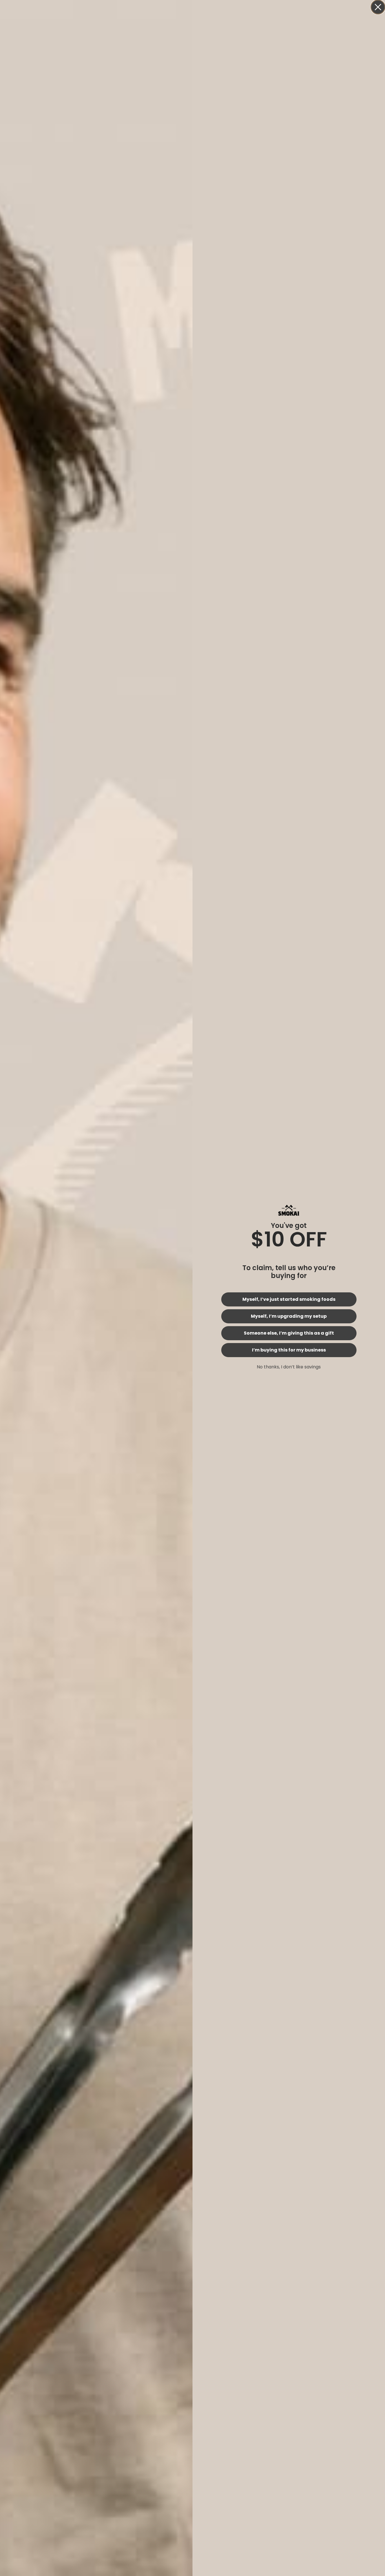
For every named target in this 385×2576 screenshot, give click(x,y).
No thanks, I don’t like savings (289, 1367)
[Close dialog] (378, 7)
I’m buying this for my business (289, 1350)
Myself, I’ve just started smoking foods (289, 1299)
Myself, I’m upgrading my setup (289, 1316)
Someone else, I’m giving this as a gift (289, 1333)
